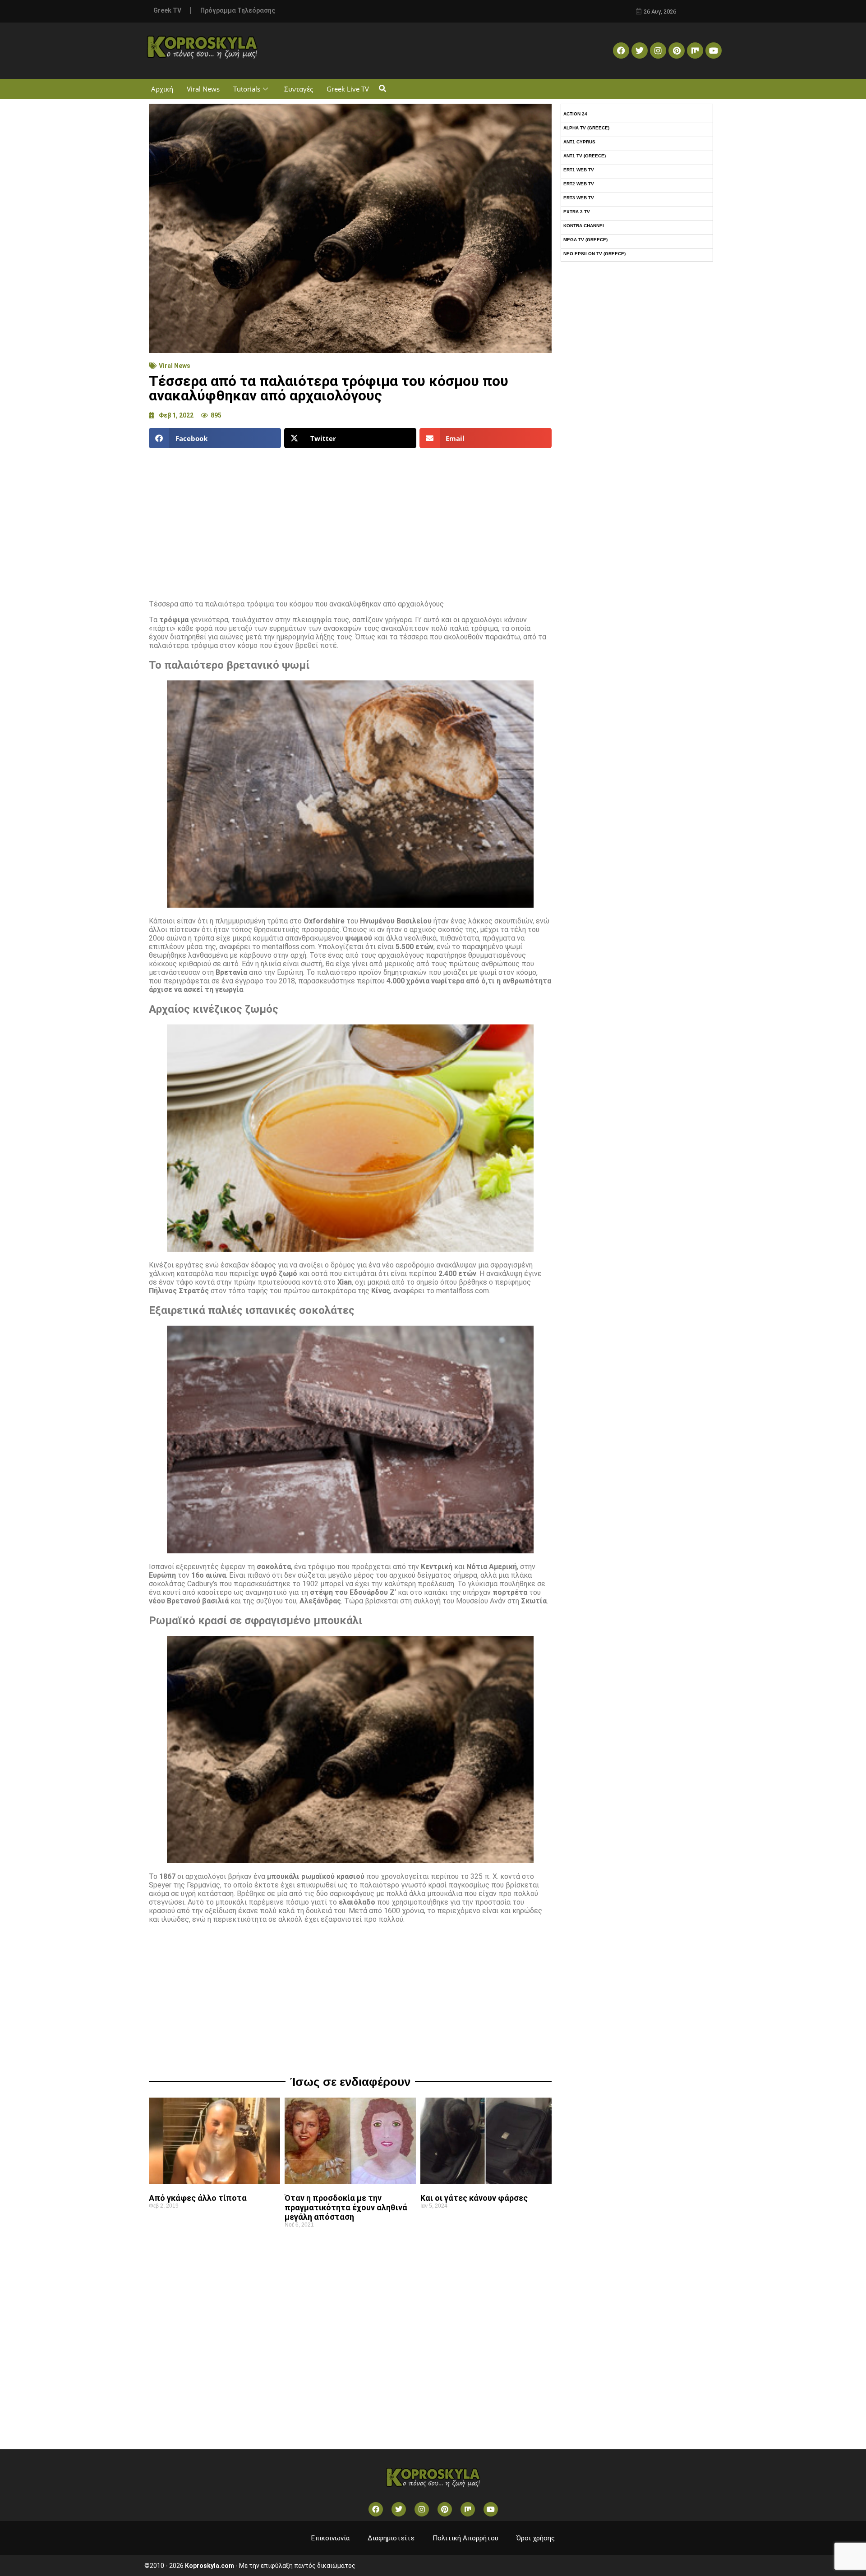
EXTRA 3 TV (577, 212)
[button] (382, 89)
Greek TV (167, 10)
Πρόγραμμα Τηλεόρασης (238, 10)
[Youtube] (714, 51)
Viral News (203, 89)
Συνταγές (299, 89)
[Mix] (695, 51)
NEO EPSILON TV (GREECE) (594, 254)
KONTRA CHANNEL (584, 226)
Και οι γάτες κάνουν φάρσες (474, 2198)
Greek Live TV (348, 89)
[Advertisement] (350, 520)
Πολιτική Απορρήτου (465, 2538)
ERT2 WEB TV (579, 184)
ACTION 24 (575, 114)
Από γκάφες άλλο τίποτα (198, 2198)
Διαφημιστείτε (391, 2538)
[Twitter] (640, 51)
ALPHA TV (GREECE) (586, 128)
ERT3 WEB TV (579, 198)
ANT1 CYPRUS (579, 142)
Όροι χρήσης (536, 2538)
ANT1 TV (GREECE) (585, 156)
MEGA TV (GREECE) (585, 240)
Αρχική (162, 89)
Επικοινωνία (330, 2538)
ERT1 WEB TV (579, 170)
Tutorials (247, 89)
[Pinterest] (677, 51)
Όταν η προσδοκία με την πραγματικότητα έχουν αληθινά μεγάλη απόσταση (346, 2207)
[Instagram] (658, 51)
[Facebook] (621, 51)
